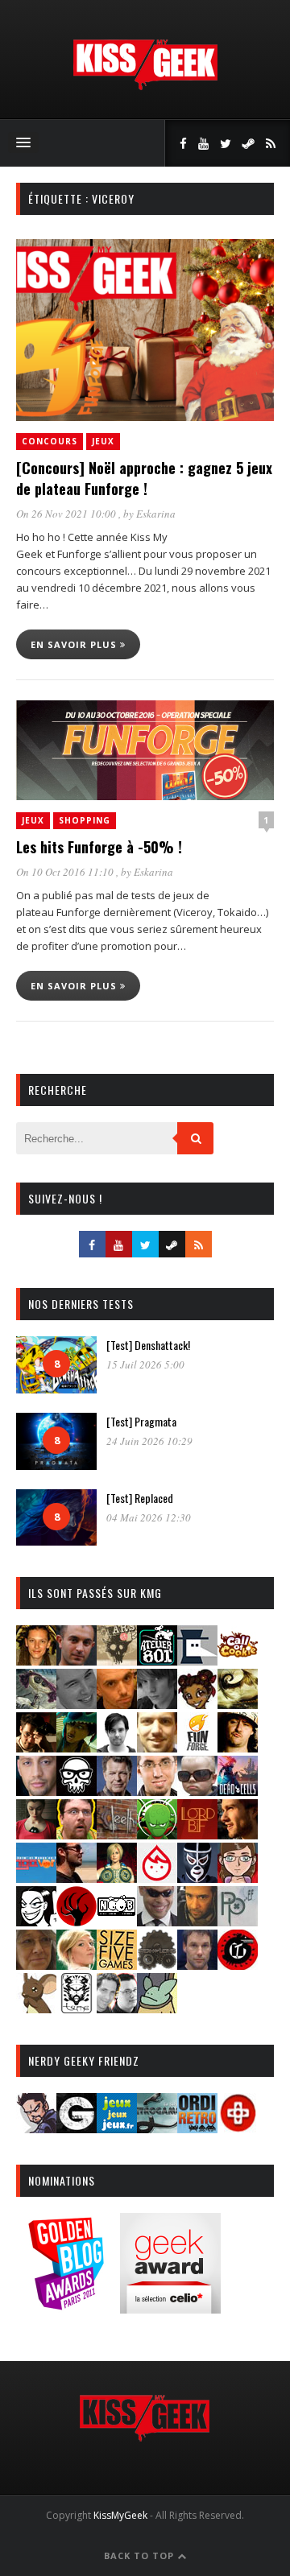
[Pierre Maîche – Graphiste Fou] (36, 2128)
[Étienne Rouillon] (36, 1747)
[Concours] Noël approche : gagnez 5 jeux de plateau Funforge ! (144, 478)
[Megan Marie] (117, 1878)
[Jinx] (77, 1791)
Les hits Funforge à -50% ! (99, 847)
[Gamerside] (77, 2128)
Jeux (103, 441)
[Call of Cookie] (238, 1660)
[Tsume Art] (77, 2008)
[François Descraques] (117, 1747)
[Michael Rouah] (157, 1878)
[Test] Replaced (140, 1498)
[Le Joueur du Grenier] (77, 1834)
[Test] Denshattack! (148, 1345)
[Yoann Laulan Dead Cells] (238, 1791)
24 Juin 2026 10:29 (149, 1441)
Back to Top (141, 2555)
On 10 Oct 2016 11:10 (66, 872)
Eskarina (156, 514)
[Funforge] (197, 1747)
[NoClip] (77, 1921)
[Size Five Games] (117, 1965)
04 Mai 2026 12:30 (149, 1517)
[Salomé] (77, 1965)
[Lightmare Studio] (157, 1834)
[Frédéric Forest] (157, 1747)
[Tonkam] (238, 1965)
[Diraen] (197, 1704)
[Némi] (36, 1921)
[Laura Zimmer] (36, 1834)
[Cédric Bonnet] (77, 1704)
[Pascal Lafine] (157, 1921)
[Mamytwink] (238, 1834)
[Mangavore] (36, 1878)
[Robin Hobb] (36, 1965)
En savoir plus (75, 644)
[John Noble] (117, 1791)
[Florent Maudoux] (77, 1747)
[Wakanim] (117, 2008)
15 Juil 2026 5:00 (145, 1364)
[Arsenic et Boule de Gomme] (117, 1660)
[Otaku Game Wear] (238, 2128)
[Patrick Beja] (197, 1921)
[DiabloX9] (157, 1704)
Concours (50, 441)
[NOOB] (117, 1921)
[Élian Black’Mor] (238, 1704)
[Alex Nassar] (77, 1660)
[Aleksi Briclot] (36, 1660)
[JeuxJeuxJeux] (117, 2128)
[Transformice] (36, 2008)
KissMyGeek (120, 2515)
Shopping (85, 820)
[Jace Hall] (36, 1791)
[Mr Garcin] (197, 1878)
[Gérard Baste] (238, 1747)
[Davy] (117, 1704)
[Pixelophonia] (238, 1921)
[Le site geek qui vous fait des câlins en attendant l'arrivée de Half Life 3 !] (145, 87)
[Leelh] (117, 1834)
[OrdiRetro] (197, 2128)
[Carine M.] (36, 1704)
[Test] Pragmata (141, 1421)
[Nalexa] (238, 1878)
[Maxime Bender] (77, 1878)
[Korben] (197, 1791)
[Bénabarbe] (197, 1660)
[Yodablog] (157, 2008)
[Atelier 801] (157, 1660)
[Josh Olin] (157, 1791)
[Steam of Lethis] (157, 1965)
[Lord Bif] (197, 1834)
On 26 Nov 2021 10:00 (67, 514)
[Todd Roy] (197, 1965)
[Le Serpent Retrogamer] (157, 2128)
